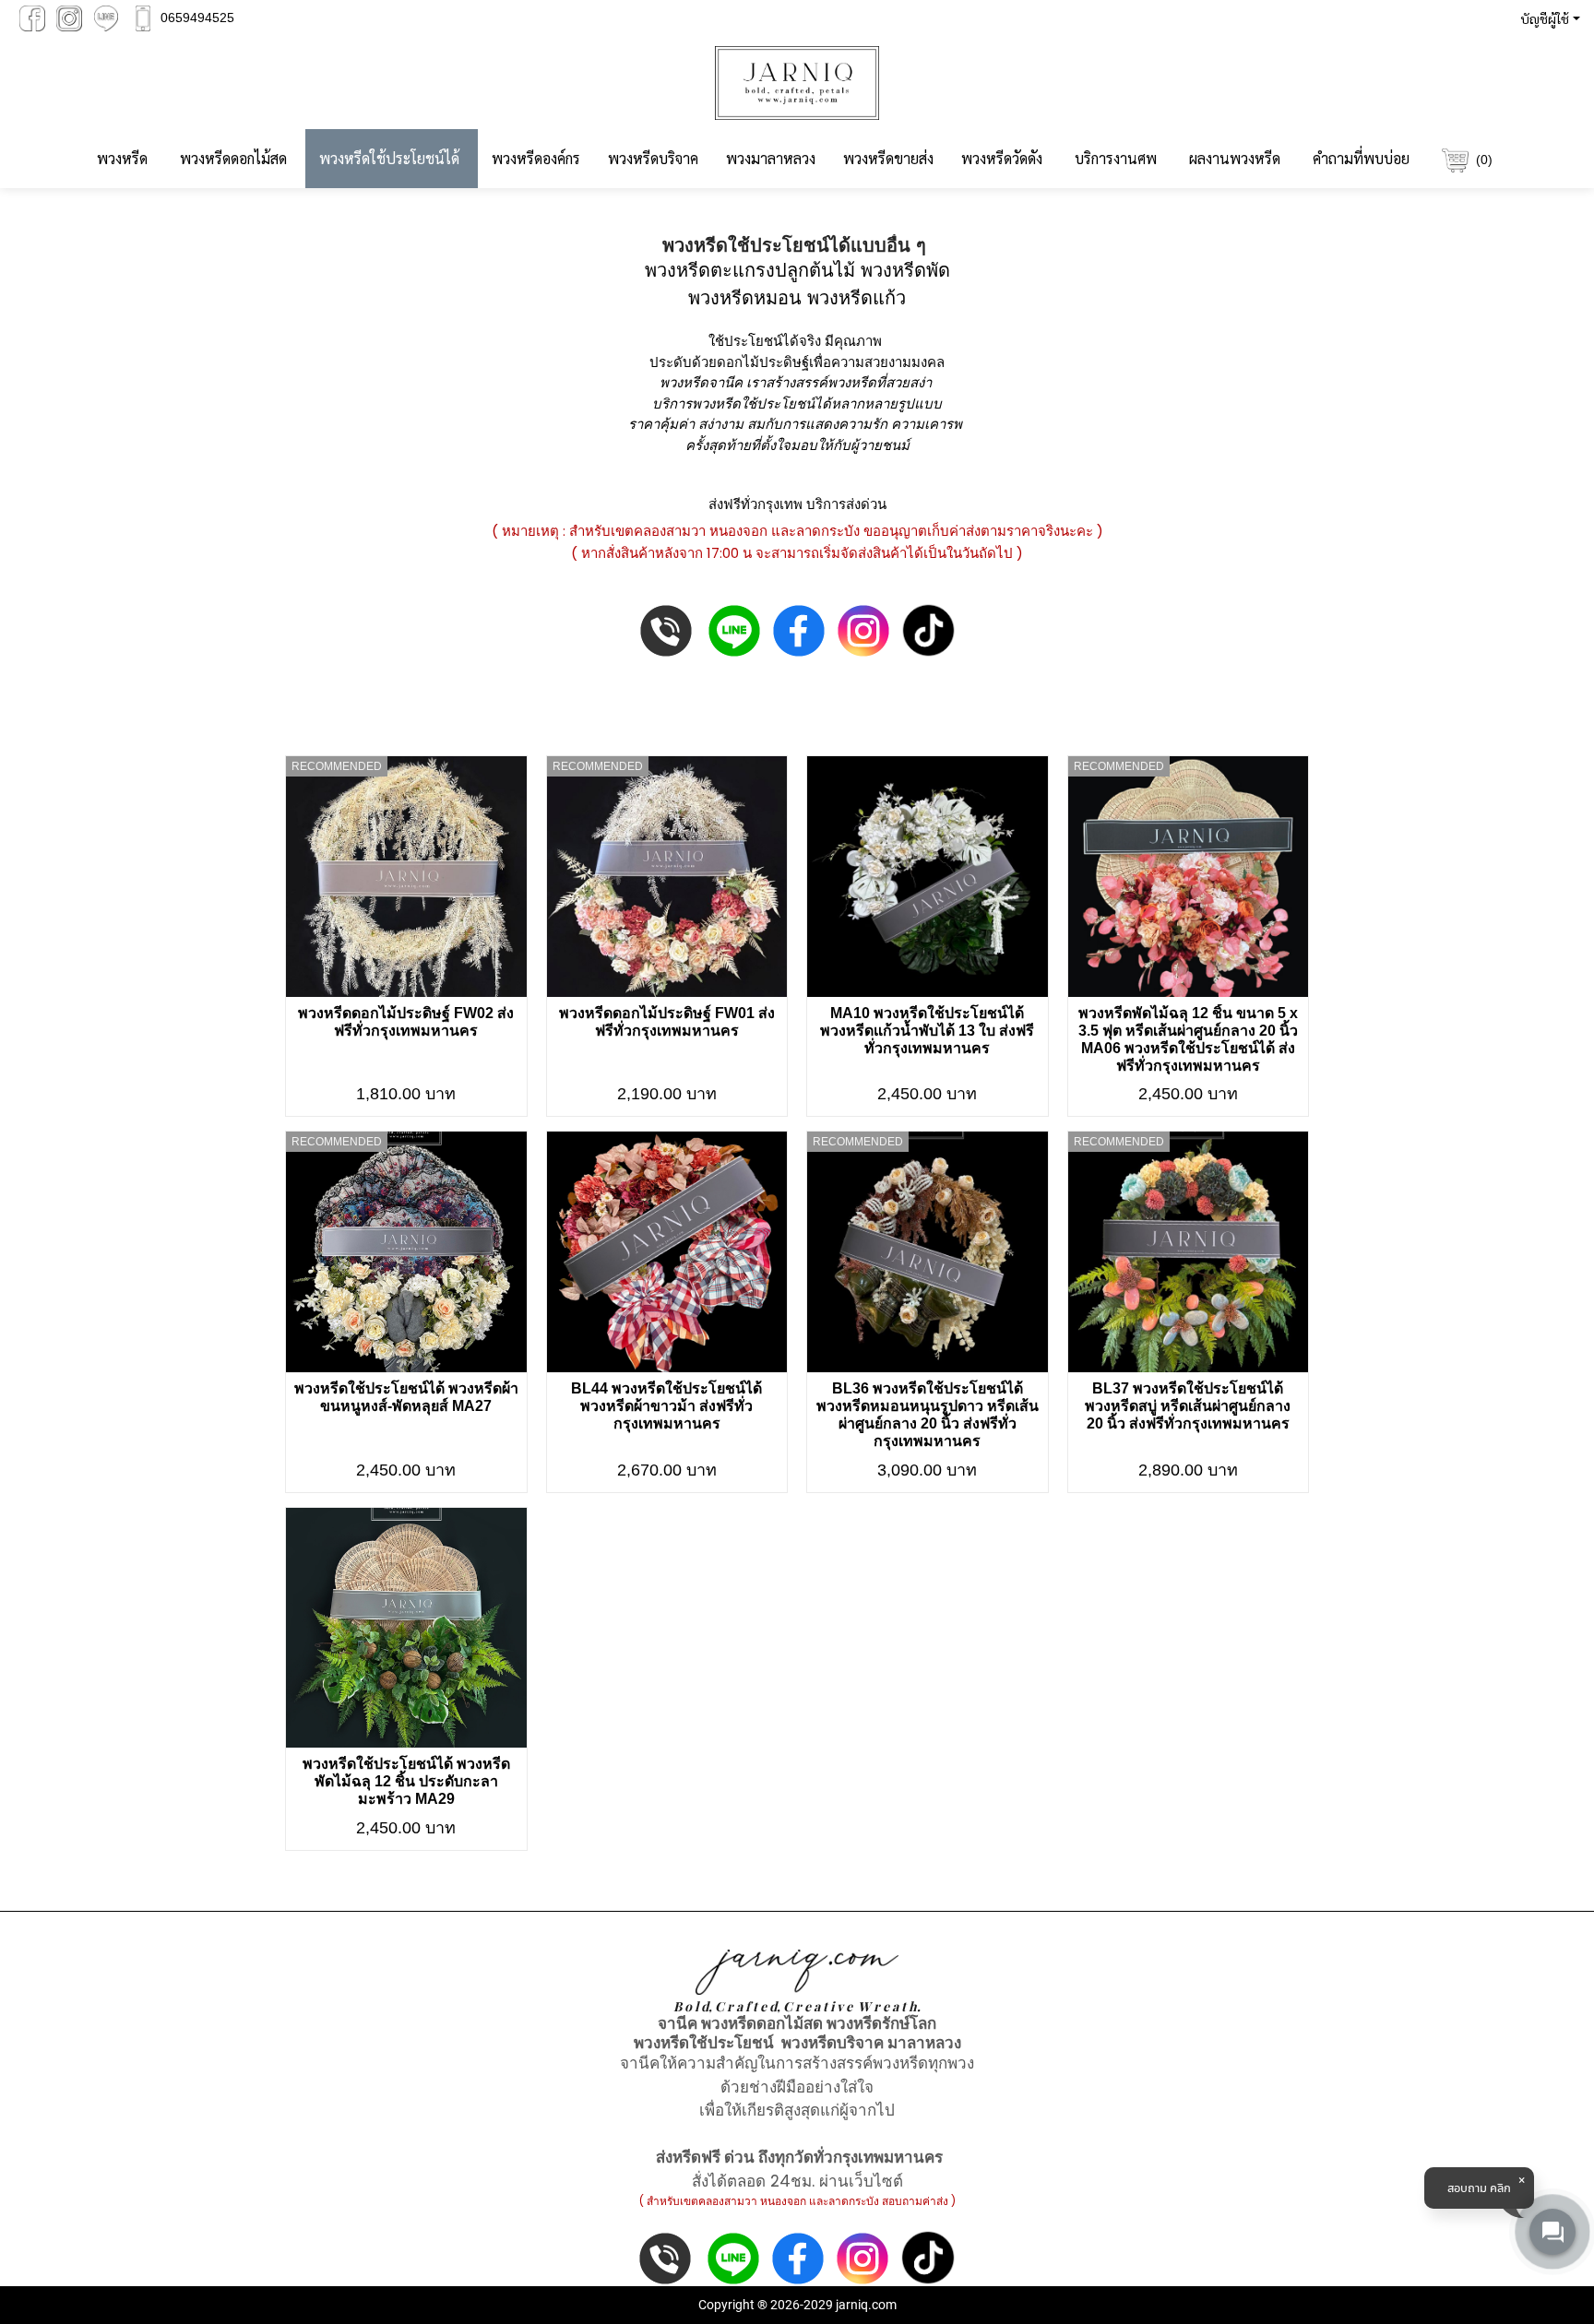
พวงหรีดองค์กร (536, 158)
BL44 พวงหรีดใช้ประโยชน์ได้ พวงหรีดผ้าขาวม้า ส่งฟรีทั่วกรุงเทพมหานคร (666, 1406)
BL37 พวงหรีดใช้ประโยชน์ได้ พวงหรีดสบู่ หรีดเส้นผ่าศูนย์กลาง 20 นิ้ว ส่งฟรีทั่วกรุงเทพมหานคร (1188, 1406)
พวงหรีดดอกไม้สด (233, 158)
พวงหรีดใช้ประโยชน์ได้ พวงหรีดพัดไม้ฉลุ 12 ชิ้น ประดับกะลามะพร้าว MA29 (406, 1781)
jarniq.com (866, 2305)
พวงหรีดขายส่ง (888, 158)
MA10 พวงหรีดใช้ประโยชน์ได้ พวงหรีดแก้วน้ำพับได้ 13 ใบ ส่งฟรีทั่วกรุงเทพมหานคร (927, 1031)
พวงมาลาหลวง (771, 158)
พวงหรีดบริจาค (653, 158)
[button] (1546, 18)
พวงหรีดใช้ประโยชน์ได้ (389, 158)
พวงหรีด (122, 158)
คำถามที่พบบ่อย (1361, 158)
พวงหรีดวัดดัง (1002, 158)
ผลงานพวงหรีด (1235, 158)
